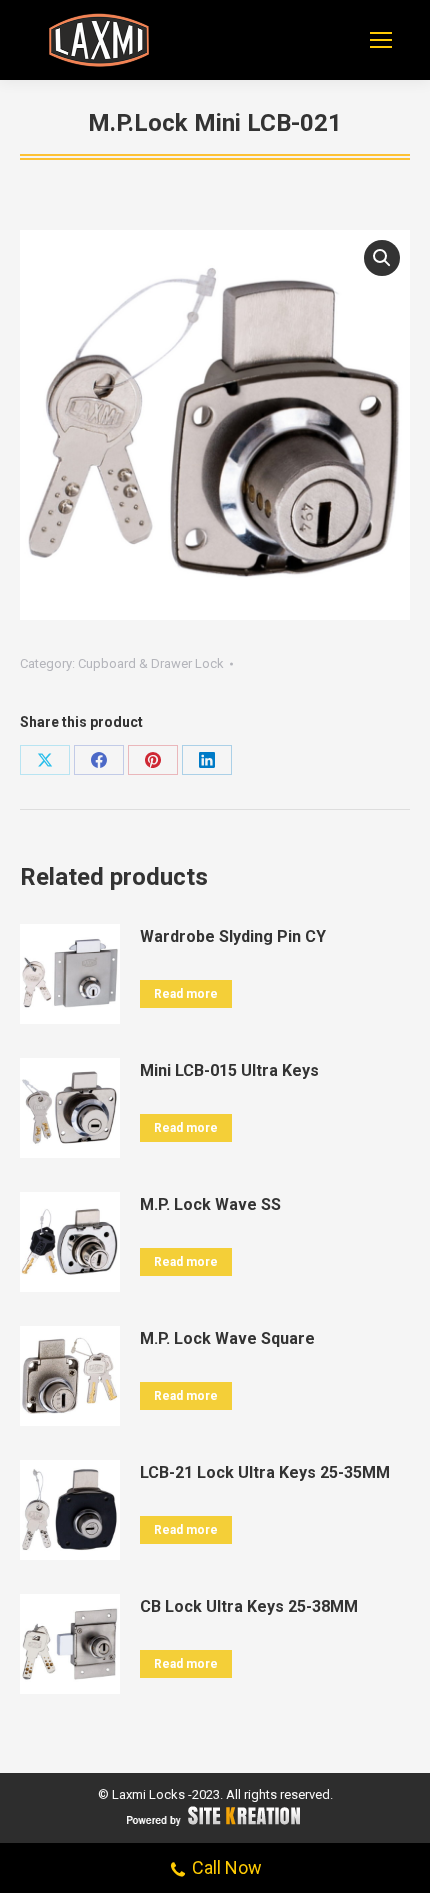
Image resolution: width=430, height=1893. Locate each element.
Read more (186, 994)
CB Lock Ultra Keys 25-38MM (249, 1606)
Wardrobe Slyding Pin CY (233, 936)
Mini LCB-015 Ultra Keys (229, 1070)
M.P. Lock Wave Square (227, 1338)
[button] (382, 258)
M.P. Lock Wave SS (210, 1204)
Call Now (227, 1867)
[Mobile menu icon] (381, 40)
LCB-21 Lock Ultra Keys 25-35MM (265, 1472)
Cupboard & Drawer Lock (151, 663)
